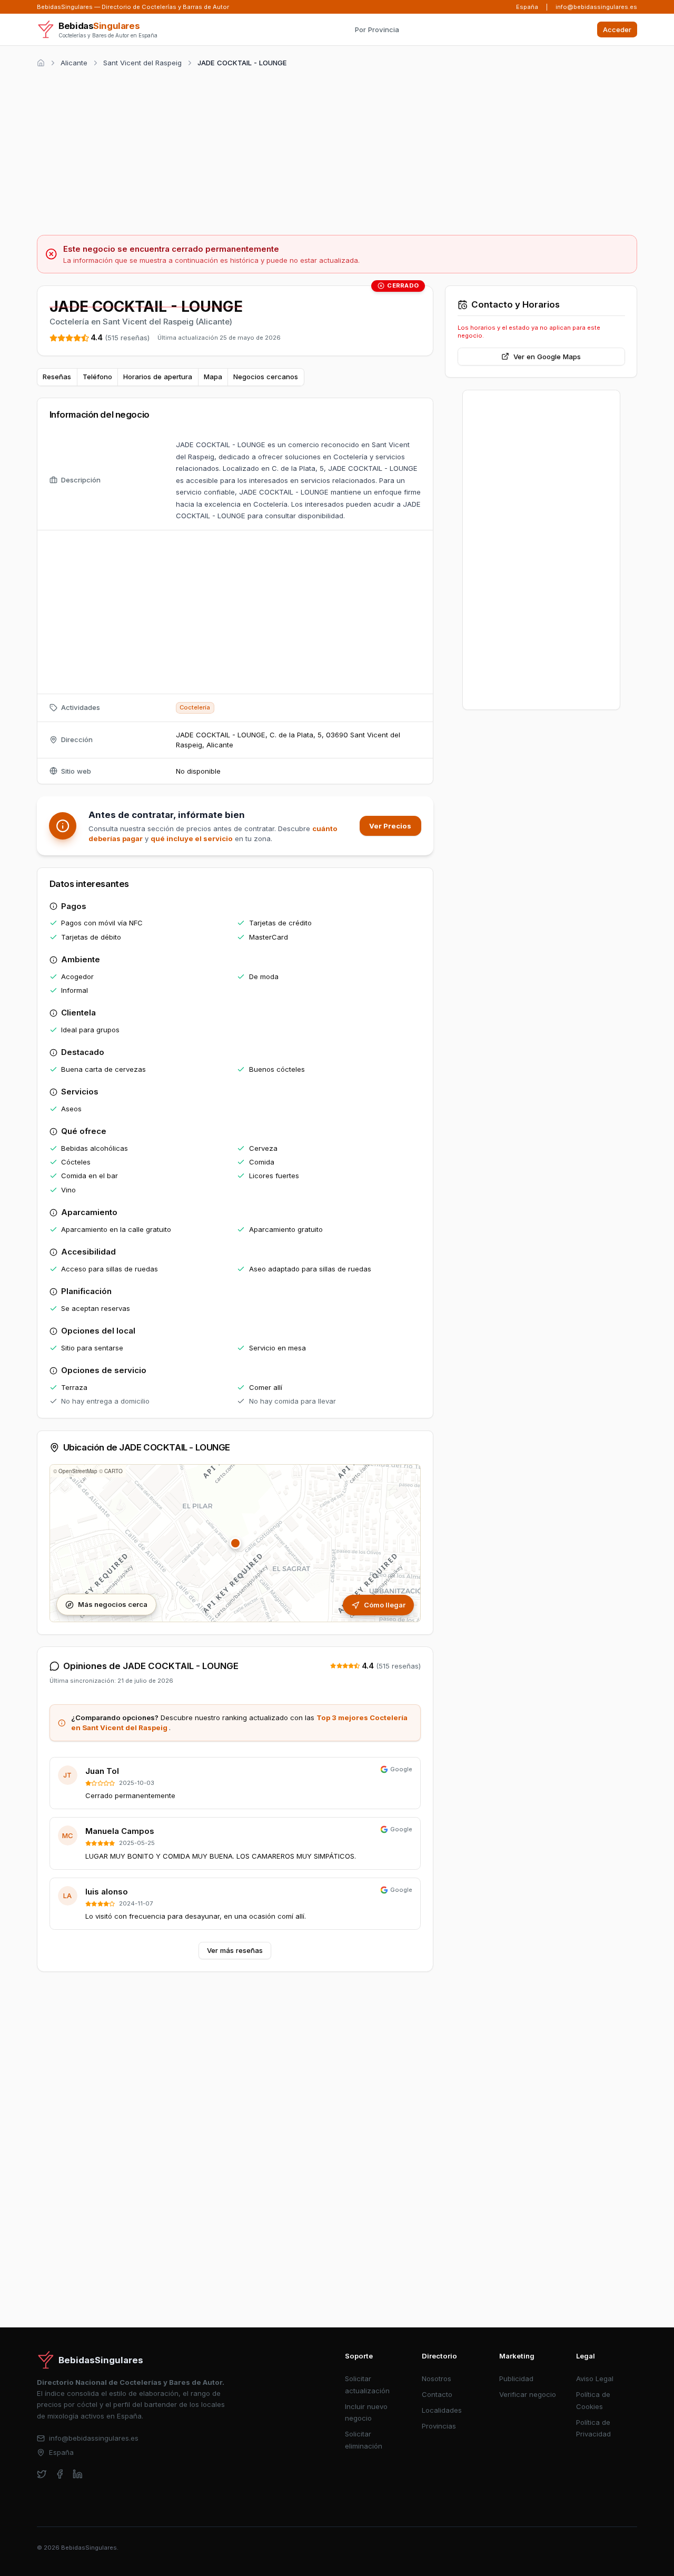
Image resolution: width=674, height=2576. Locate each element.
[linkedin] (78, 2474)
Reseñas (57, 377)
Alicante (74, 63)
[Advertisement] (337, 150)
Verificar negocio (528, 2394)
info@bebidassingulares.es (596, 7)
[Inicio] (41, 63)
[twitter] (42, 2474)
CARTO (113, 1471)
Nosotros (437, 2378)
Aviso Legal (595, 2378)
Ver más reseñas (235, 1950)
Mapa (213, 377)
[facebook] (60, 2474)
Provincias (439, 2426)
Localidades (442, 2410)
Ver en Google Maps (547, 357)
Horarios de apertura (158, 377)
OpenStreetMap (78, 1471)
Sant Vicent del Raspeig (142, 63)
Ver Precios (390, 826)
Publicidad (516, 2378)
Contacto (437, 2394)
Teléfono (97, 377)
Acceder (617, 29)
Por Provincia (377, 29)
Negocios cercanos (266, 377)
